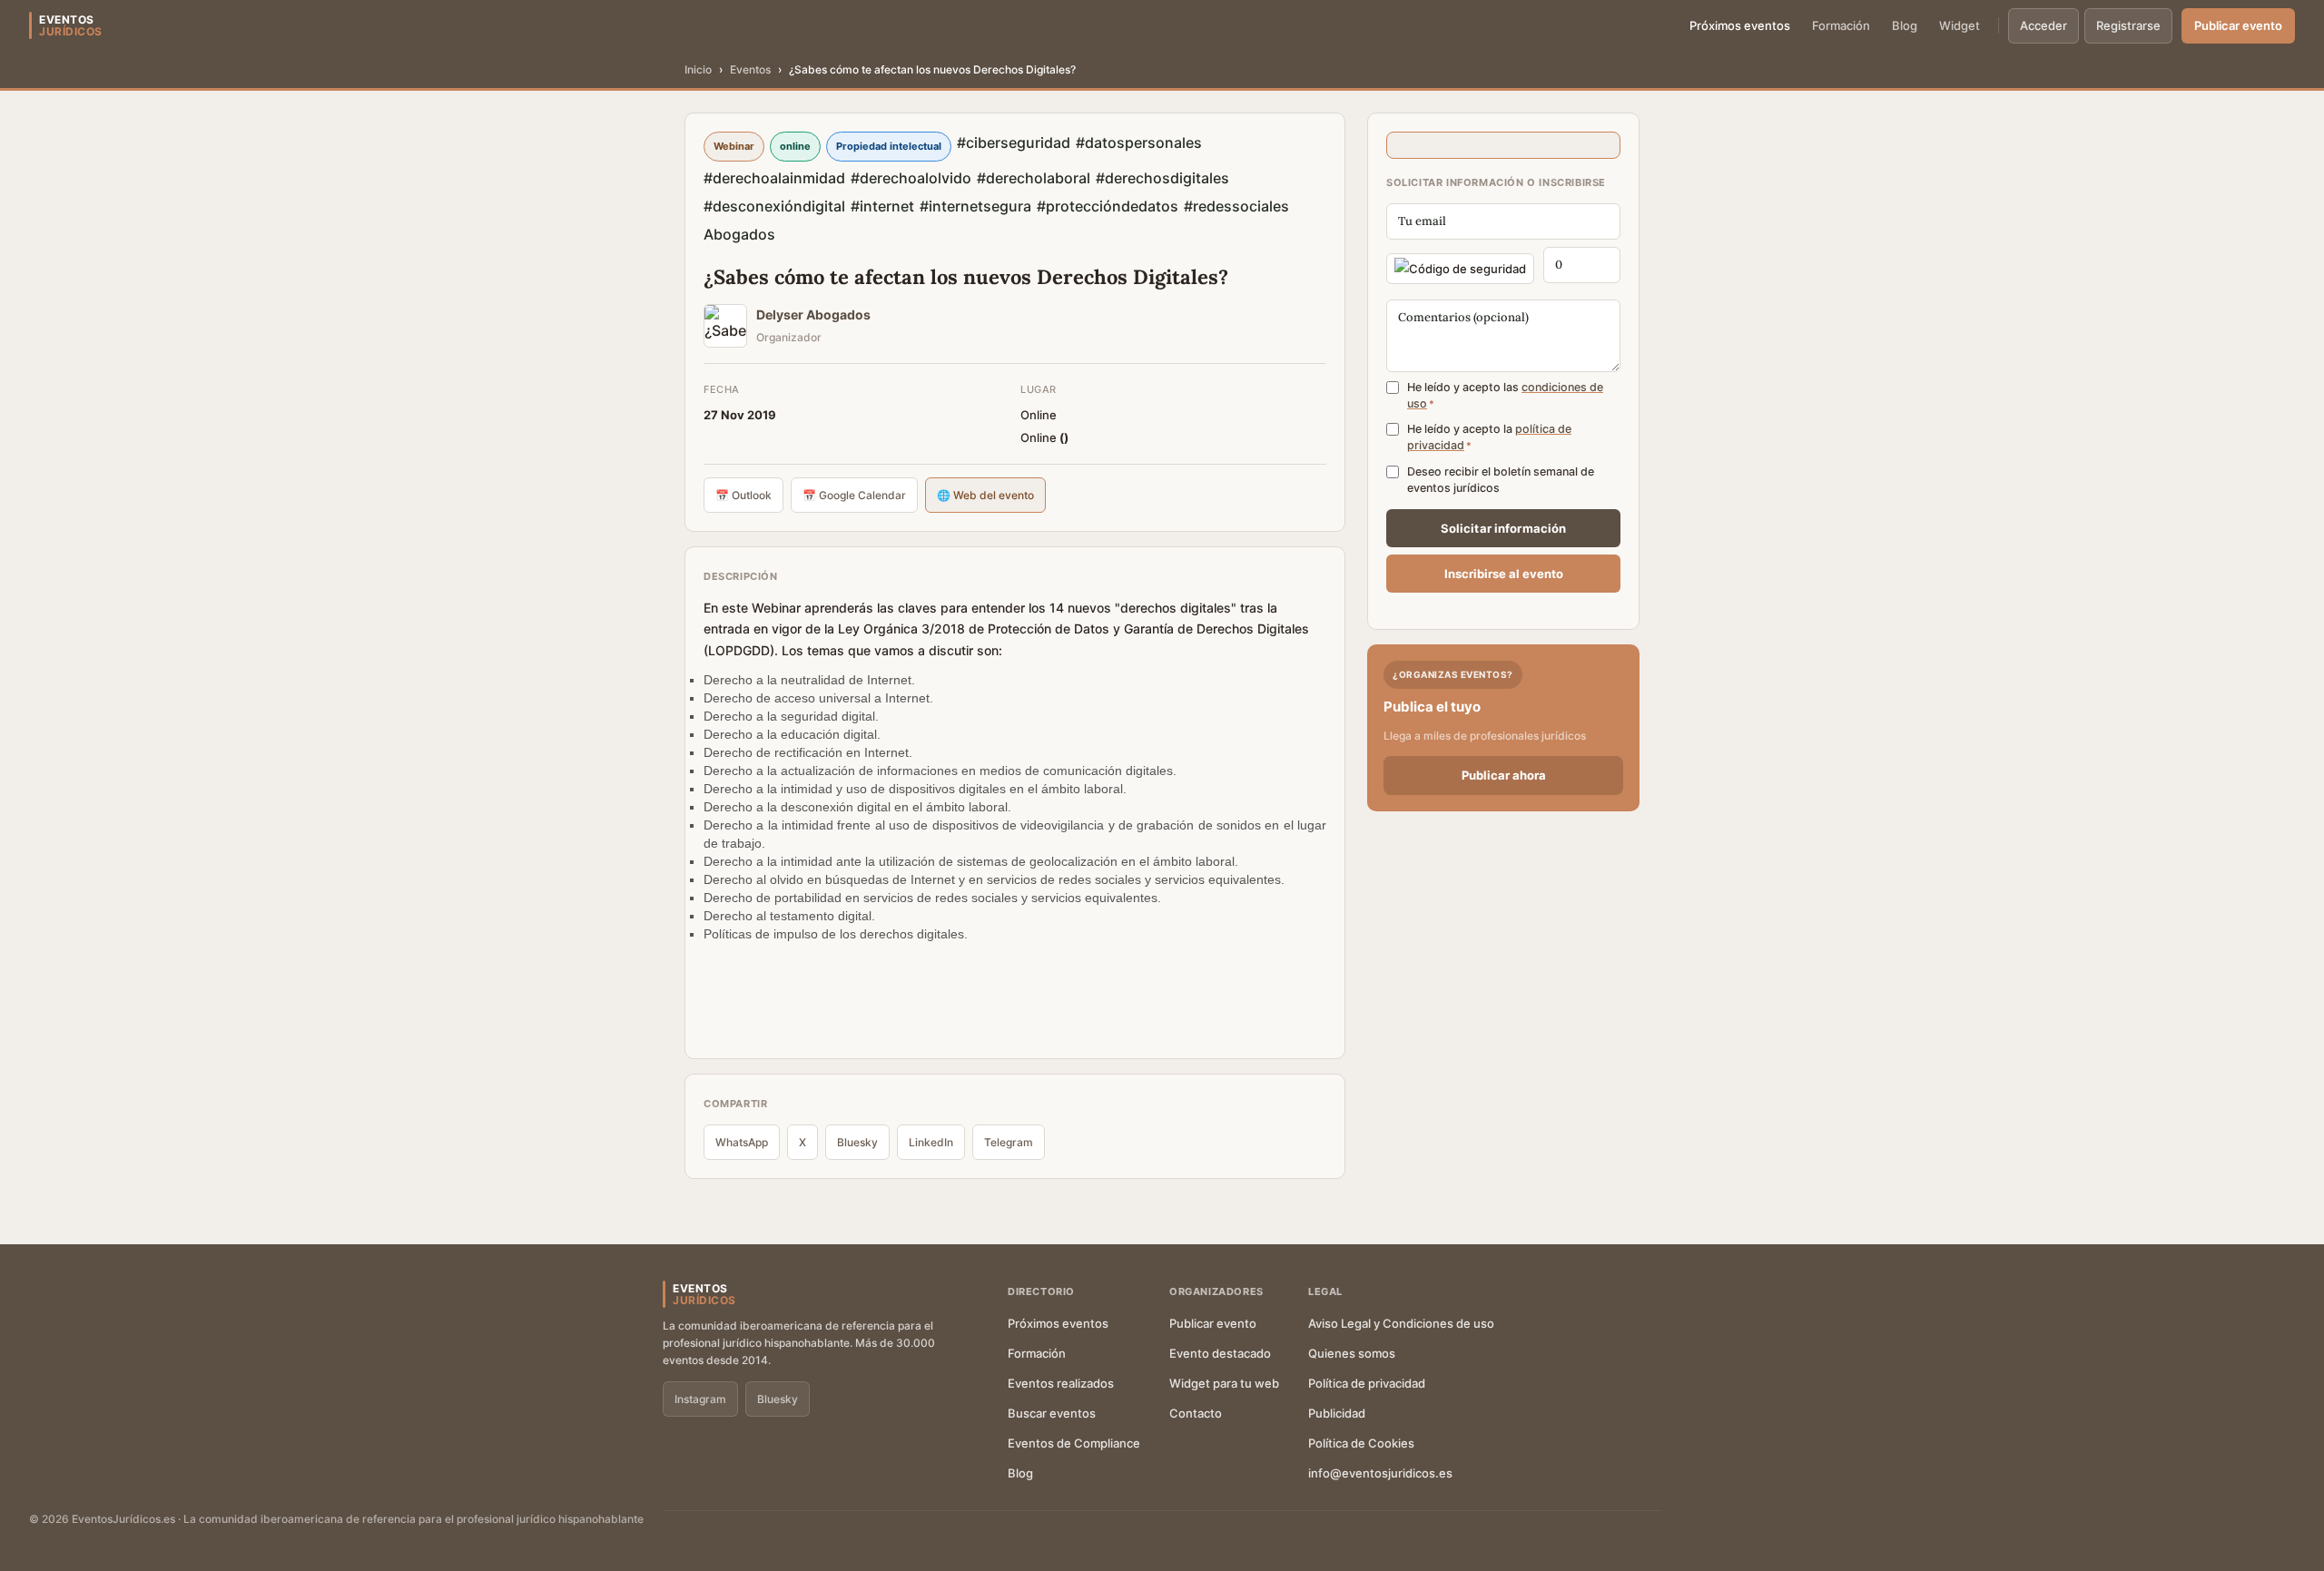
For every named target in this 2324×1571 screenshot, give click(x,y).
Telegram (1009, 1142)
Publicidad (1337, 1413)
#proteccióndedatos (1108, 206)
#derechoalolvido (911, 178)
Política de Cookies (1361, 1443)
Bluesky (857, 1142)
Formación (1841, 25)
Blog (1905, 25)
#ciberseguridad (1014, 142)
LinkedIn (931, 1142)
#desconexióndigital (774, 206)
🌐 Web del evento (985, 495)
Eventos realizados (1061, 1383)
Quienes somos (1352, 1353)
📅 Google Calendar (854, 495)
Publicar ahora (1504, 775)
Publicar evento (2238, 25)
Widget (1960, 25)
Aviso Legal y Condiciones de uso (1401, 1323)
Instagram (700, 1399)
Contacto (1196, 1413)
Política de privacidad (1367, 1383)
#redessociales (1236, 206)
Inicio (698, 69)
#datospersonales (1139, 142)
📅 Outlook (743, 495)
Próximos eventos (1740, 25)
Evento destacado (1220, 1353)
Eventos (750, 69)
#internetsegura (975, 206)
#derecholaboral (1034, 178)
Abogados (739, 234)
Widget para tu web (1224, 1383)
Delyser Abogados (813, 314)
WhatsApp (742, 1142)
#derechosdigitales (1162, 178)
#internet (882, 206)
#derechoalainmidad (774, 178)
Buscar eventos (1052, 1413)
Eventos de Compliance (1074, 1443)
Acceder (2043, 25)
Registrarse (2128, 25)
